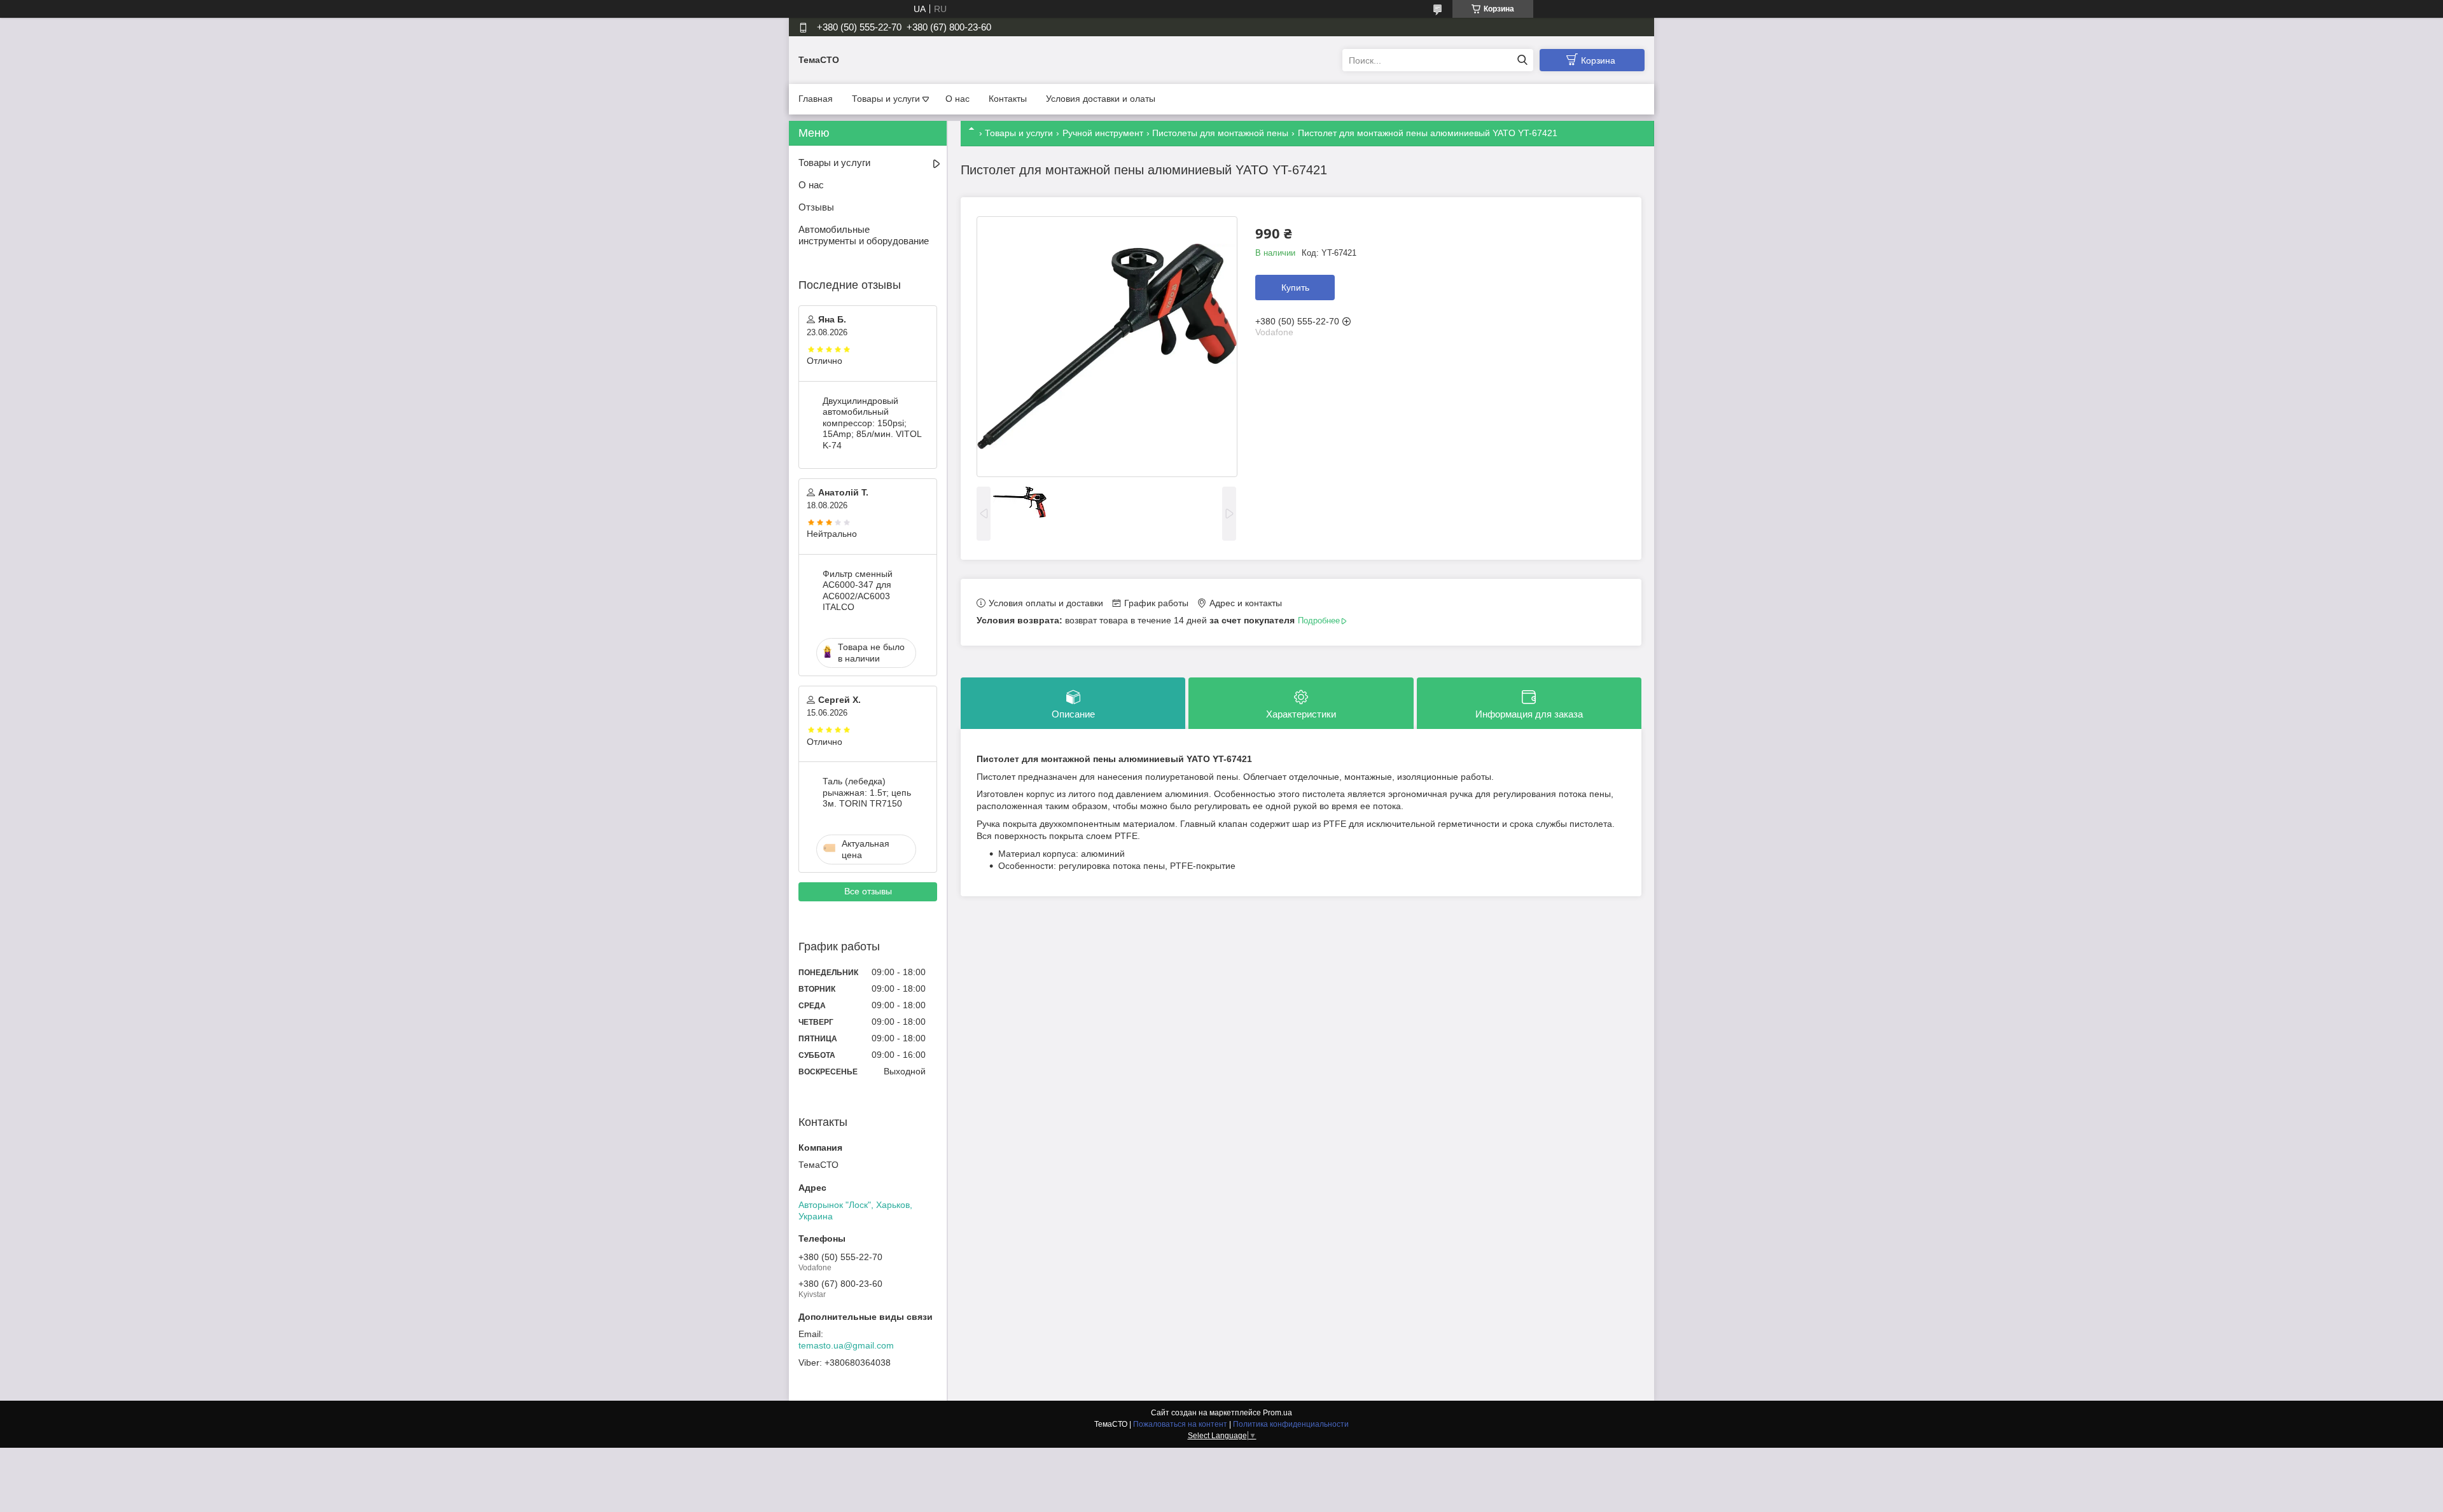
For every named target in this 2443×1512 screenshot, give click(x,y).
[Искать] (1522, 60)
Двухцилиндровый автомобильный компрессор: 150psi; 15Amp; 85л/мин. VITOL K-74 (872, 423)
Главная (816, 99)
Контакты (1008, 99)
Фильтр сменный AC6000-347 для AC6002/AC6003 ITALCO (858, 591)
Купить (1295, 288)
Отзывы (816, 207)
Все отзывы (868, 891)
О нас (957, 99)
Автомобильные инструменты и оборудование (864, 235)
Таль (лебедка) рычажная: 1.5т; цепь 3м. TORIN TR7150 (867, 792)
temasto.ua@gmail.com (846, 1345)
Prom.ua (1277, 1413)
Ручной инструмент (1103, 133)
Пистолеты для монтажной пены (1220, 133)
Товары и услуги (886, 99)
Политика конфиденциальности (1291, 1424)
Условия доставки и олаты (1101, 99)
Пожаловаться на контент (1180, 1424)
